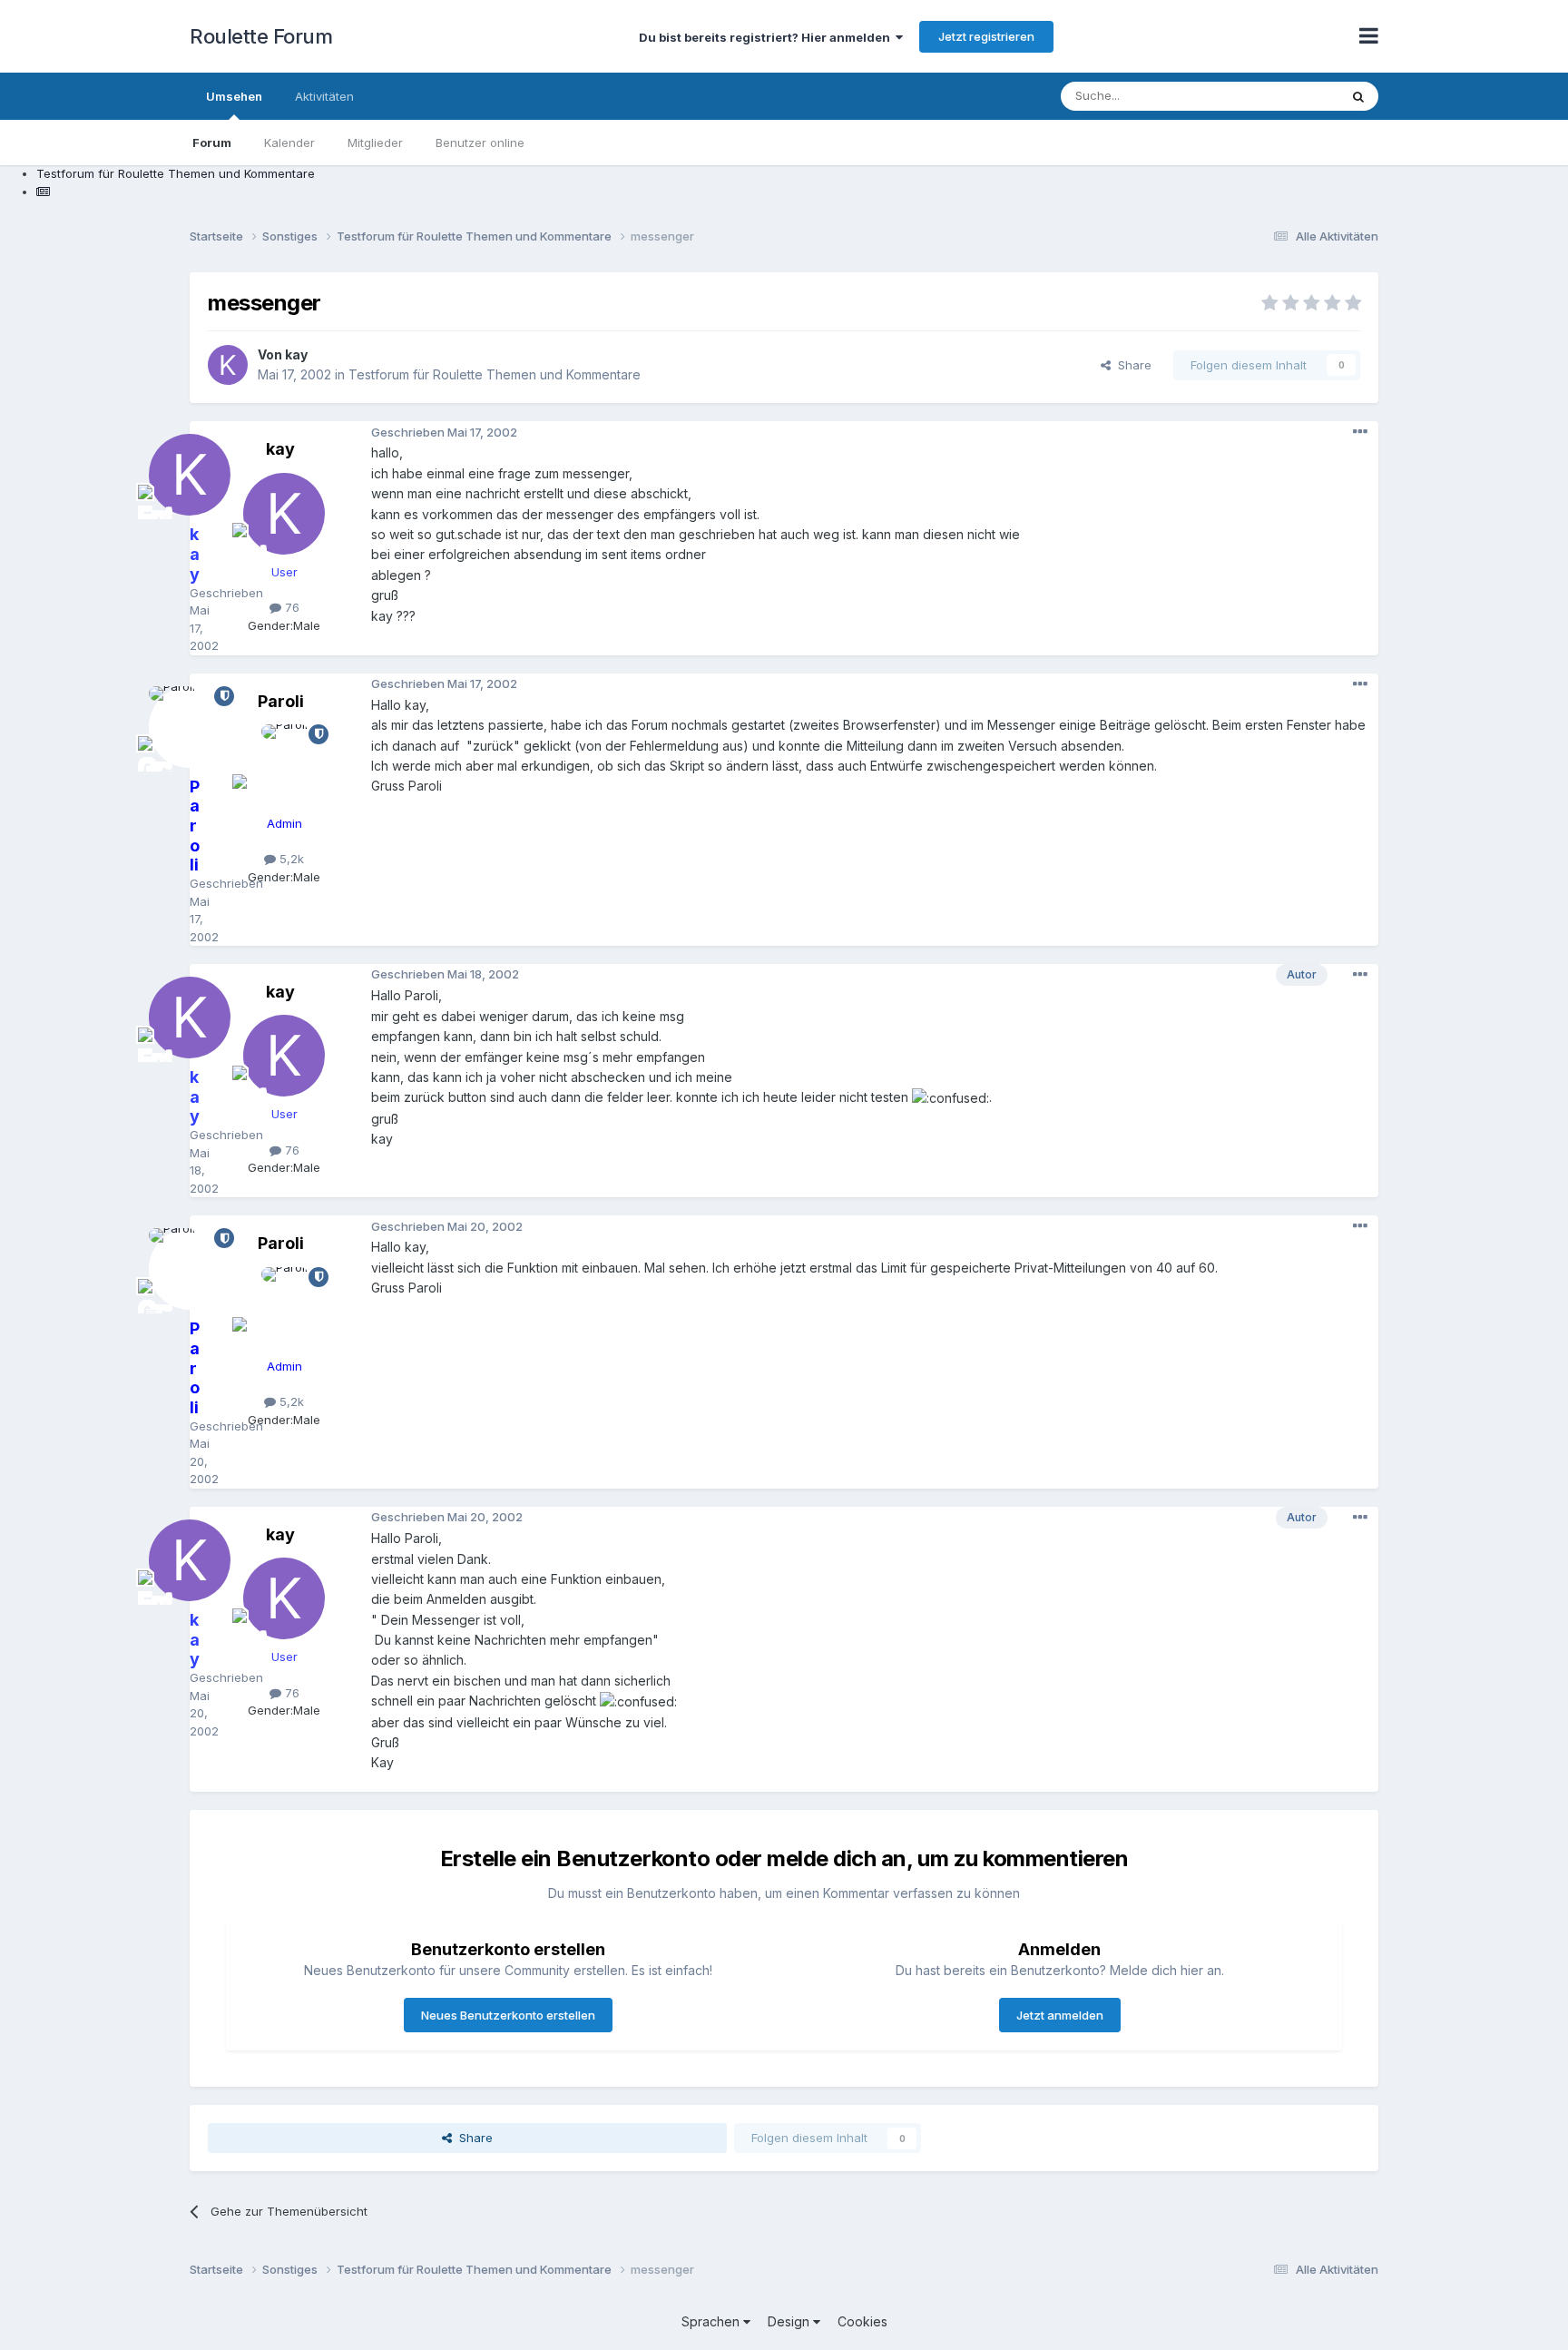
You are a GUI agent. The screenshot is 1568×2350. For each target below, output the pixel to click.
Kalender (289, 143)
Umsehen (234, 96)
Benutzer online (480, 143)
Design (790, 2321)
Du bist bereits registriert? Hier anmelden (767, 37)
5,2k (290, 859)
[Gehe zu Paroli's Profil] (284, 765)
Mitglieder (375, 143)
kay (296, 354)
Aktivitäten (324, 96)
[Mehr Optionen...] (1360, 432)
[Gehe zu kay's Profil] (228, 365)
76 (290, 607)
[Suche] (1358, 96)
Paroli (281, 701)
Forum (212, 143)
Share (1131, 365)
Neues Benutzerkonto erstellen (508, 2015)
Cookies (862, 2321)
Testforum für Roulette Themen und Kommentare (495, 374)
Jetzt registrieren (986, 36)
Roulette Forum (261, 36)
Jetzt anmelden (1060, 2015)
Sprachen (712, 2321)
